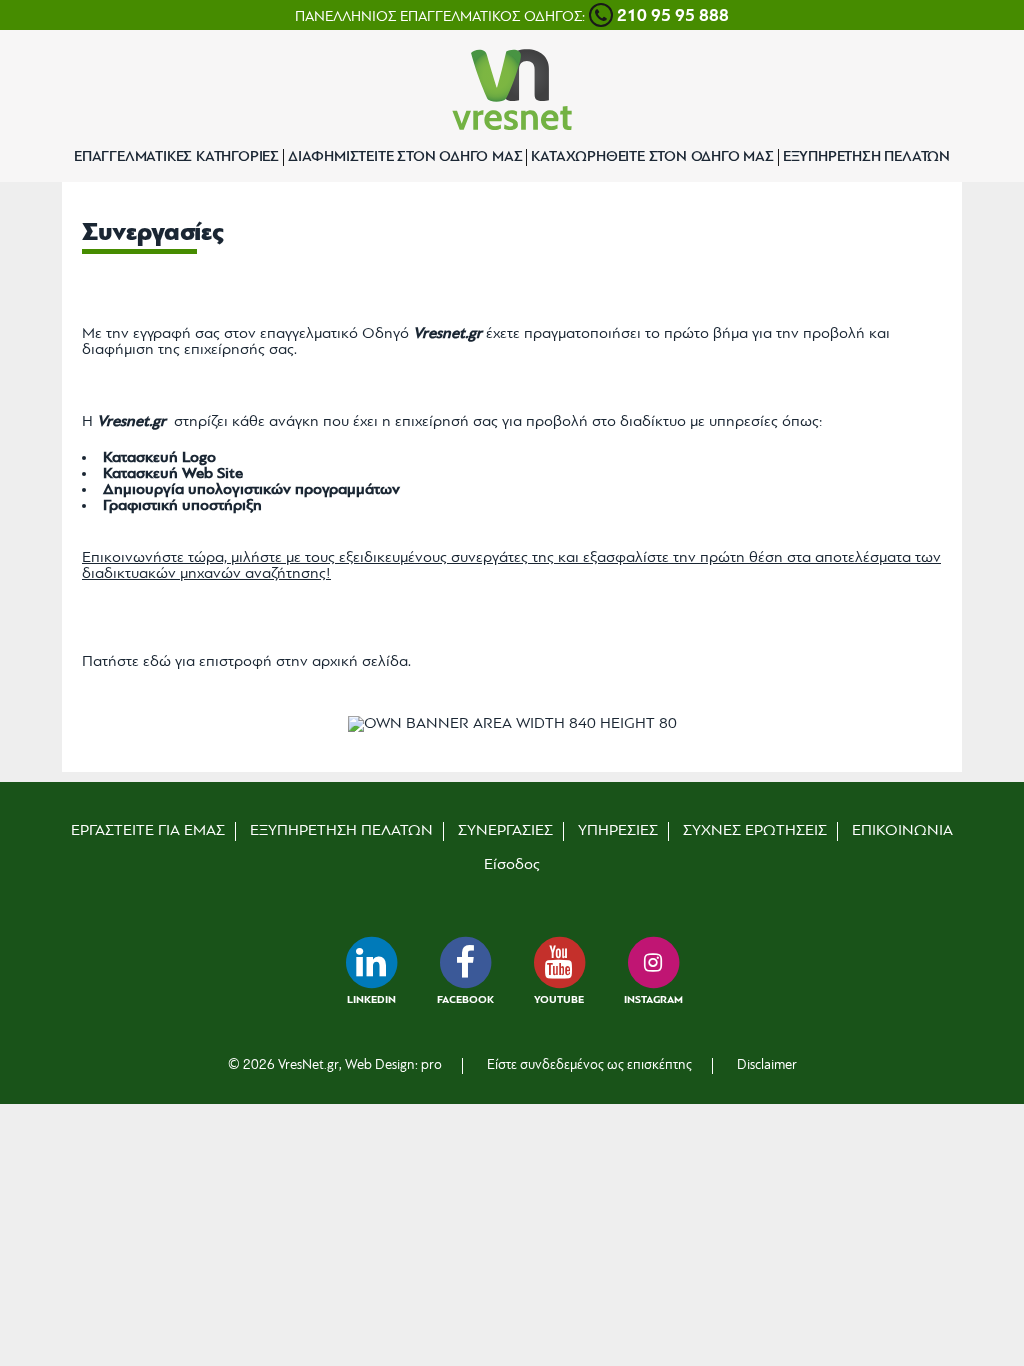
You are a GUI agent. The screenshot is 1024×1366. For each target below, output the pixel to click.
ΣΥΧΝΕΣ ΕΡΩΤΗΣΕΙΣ (755, 831)
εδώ (157, 662)
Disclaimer (767, 1065)
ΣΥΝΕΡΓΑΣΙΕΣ (505, 831)
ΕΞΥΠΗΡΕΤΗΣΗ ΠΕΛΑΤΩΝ (866, 157)
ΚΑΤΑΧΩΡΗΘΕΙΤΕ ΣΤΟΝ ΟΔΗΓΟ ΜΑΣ (652, 157)
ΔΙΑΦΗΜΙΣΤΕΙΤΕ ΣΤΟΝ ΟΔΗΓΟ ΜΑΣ (405, 157)
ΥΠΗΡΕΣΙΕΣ (618, 831)
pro (431, 1065)
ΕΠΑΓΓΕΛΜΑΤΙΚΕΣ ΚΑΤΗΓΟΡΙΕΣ (176, 157)
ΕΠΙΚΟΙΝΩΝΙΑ (902, 831)
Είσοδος (512, 865)
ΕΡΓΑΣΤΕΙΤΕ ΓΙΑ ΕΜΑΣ (148, 831)
